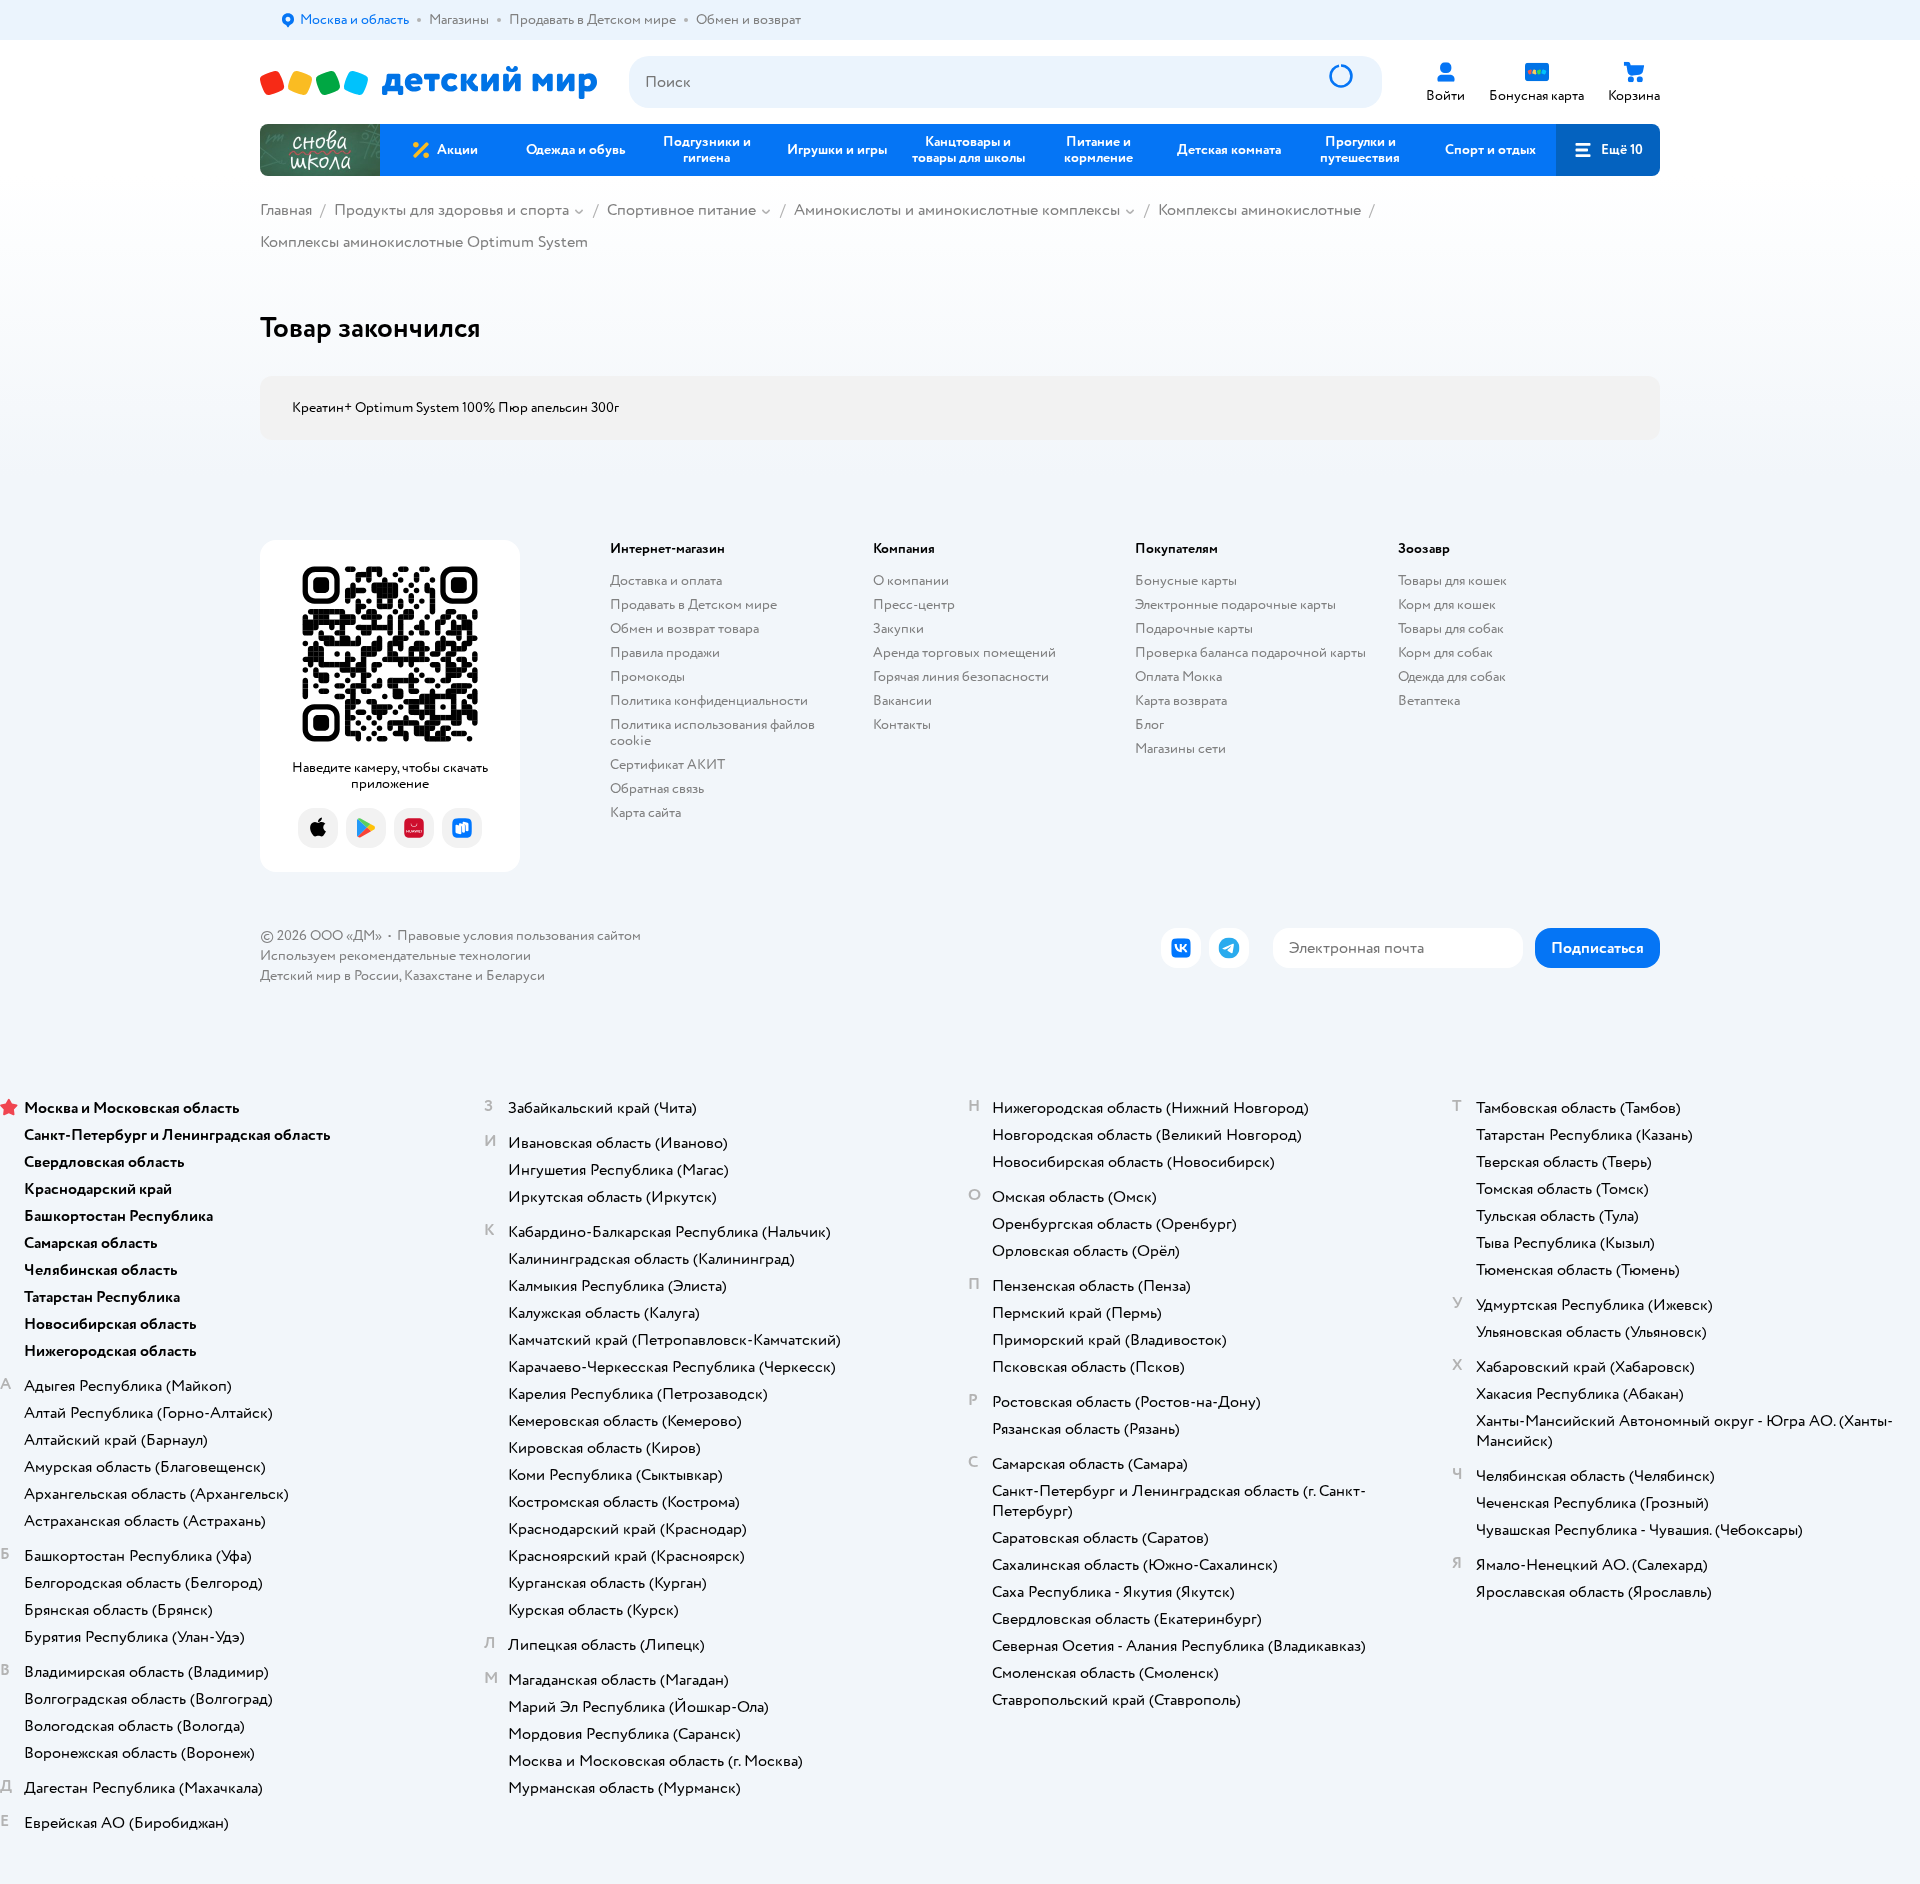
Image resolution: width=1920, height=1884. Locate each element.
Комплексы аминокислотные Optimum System (424, 242)
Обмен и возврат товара (684, 628)
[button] (1608, 150)
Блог (1149, 724)
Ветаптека (1429, 700)
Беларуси (515, 975)
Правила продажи (665, 652)
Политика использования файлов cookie (712, 732)
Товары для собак (1451, 628)
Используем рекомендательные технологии (395, 955)
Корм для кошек (1447, 604)
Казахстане (438, 975)
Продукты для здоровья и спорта (451, 210)
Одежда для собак (1452, 676)
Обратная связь (657, 788)
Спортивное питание (681, 210)
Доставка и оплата (666, 580)
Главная (286, 210)
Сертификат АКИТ (667, 764)
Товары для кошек (1452, 580)
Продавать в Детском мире (693, 604)
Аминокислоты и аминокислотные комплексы (957, 210)
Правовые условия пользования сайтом (519, 935)
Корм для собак (1445, 652)
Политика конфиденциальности (709, 700)
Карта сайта (645, 812)
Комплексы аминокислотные (1259, 210)
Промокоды (647, 676)
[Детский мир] (428, 82)
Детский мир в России (329, 975)
